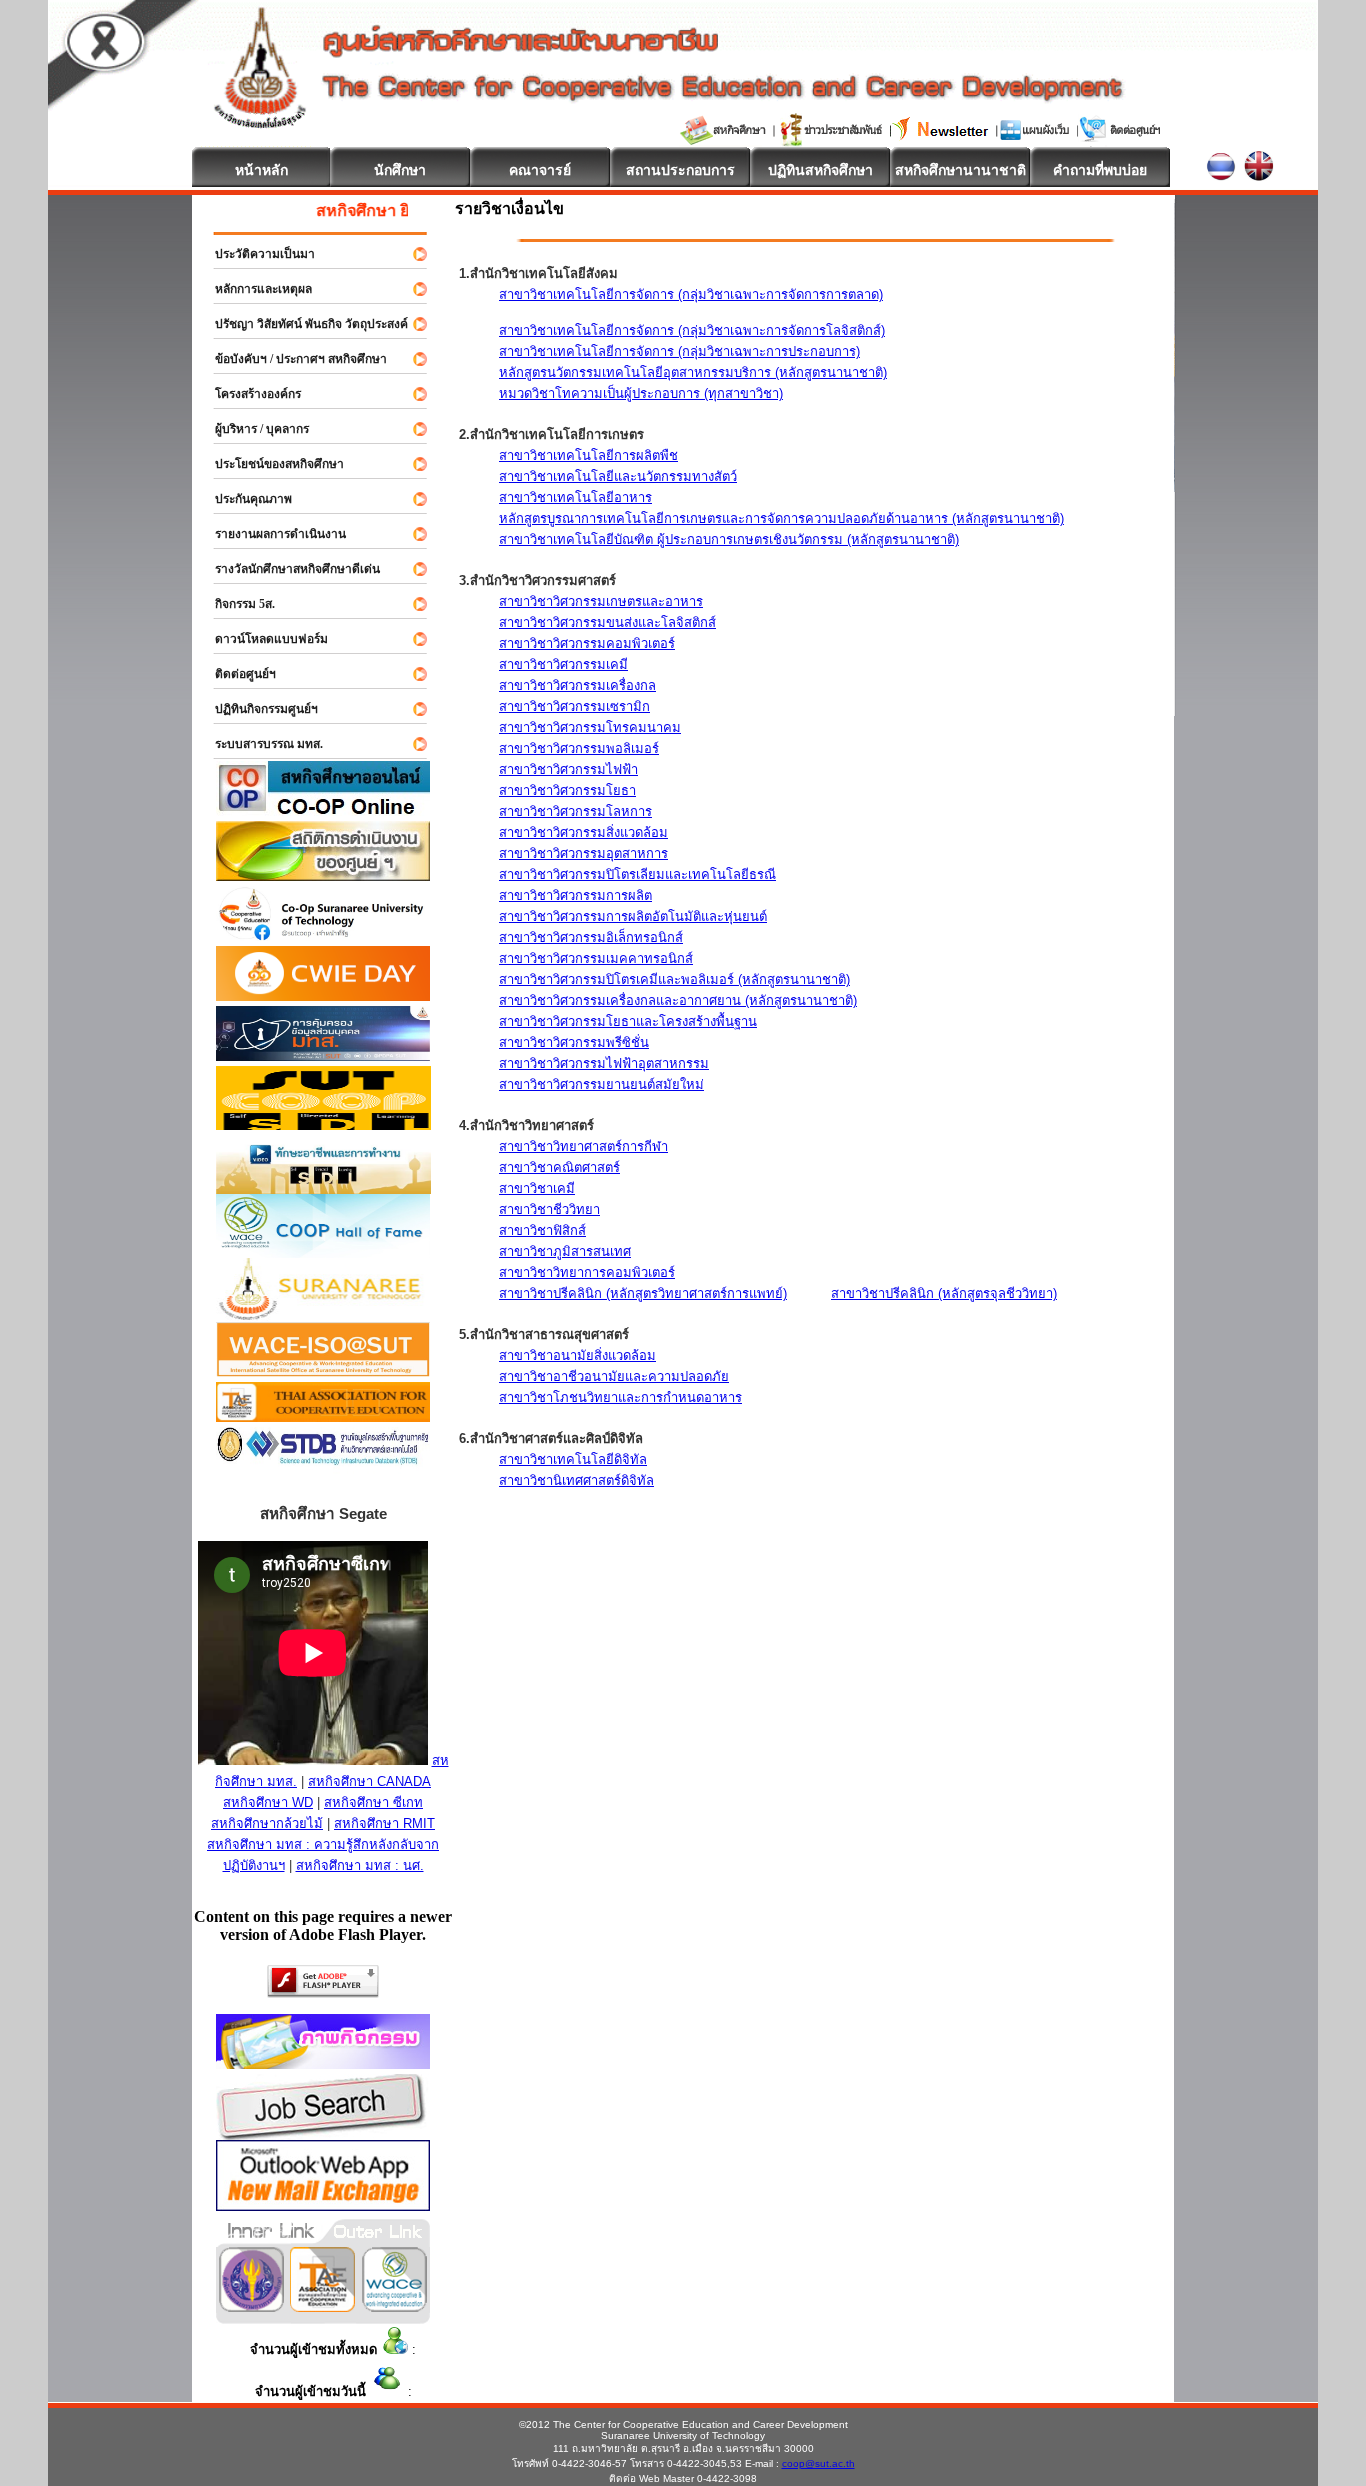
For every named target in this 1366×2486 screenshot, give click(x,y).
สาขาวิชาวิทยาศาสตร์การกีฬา (583, 1146)
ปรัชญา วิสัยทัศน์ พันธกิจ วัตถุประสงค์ (302, 324)
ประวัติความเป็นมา (256, 254)
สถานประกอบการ (680, 170)
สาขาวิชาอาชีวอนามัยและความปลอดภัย (614, 1376)
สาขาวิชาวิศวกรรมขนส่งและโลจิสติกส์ (607, 622)
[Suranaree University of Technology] (323, 1124)
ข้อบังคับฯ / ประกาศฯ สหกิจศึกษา (292, 359)
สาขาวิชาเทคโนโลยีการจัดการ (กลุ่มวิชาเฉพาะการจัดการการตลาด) (691, 294)
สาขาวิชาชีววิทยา (549, 1209)
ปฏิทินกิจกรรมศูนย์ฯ (257, 709)
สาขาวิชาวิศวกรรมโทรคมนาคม (590, 727)
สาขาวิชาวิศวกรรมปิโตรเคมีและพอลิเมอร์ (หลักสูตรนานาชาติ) (674, 979)
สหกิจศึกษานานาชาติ (960, 170)
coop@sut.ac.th (818, 2463)
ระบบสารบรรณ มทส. (260, 744)
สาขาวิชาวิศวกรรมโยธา (567, 790)
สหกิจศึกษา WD (268, 1802)
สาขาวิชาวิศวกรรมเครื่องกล (577, 685)
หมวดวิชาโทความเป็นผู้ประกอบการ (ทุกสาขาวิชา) (641, 393)
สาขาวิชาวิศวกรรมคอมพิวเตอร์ (587, 643)
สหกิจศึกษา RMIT (384, 1823)
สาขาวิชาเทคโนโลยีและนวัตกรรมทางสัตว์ (618, 476)
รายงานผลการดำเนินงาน (271, 534)
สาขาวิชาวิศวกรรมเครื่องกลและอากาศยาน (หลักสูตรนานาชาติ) (678, 1000)
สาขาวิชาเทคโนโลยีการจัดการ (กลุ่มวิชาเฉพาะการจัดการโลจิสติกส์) (692, 330)
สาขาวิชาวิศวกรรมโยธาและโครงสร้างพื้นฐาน (628, 1021)
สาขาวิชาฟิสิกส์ (542, 1230)
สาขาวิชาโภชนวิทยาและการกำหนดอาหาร (620, 1397)
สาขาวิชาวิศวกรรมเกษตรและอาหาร (601, 601)
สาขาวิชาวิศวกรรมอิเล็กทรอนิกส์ (591, 937)
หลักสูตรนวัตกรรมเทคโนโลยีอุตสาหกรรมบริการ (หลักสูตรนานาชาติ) (693, 372)
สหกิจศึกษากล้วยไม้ (267, 1823)
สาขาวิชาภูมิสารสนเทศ (565, 1251)
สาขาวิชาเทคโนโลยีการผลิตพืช (588, 455)
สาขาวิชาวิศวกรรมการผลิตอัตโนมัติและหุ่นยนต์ (633, 916)
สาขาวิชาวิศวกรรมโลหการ (575, 811)
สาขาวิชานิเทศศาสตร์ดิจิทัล (576, 1480)
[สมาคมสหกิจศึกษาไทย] (322, 2306)
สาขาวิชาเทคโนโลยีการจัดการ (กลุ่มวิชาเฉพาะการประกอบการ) (679, 351)
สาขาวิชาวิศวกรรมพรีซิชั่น (574, 1042)
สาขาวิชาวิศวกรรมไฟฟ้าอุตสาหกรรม (604, 1063)
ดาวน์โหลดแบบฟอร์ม (262, 639)
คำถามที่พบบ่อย (1100, 170)
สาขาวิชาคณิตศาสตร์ (559, 1167)
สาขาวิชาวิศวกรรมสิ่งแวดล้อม (583, 832)
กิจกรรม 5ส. (236, 604)
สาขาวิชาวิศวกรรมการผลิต (575, 895)
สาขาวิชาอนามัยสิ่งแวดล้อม (577, 1355)
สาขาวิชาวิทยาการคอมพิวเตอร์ (587, 1272)
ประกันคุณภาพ (244, 499)
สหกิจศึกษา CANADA (369, 1781)
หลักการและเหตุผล (254, 289)
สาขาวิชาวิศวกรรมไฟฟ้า (568, 769)
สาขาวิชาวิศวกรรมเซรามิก (574, 706)
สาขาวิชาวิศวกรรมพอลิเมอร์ (579, 748)
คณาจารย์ (540, 170)
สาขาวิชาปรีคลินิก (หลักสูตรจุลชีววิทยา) (944, 1293)
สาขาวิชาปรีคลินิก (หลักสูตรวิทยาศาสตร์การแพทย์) (643, 1293)
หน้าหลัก (261, 170)
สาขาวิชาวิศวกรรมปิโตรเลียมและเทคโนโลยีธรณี (637, 874)
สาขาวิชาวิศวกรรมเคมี (563, 664)
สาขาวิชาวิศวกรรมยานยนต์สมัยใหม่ (601, 1084)
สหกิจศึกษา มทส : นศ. (360, 1865)
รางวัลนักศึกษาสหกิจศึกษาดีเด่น (288, 569)
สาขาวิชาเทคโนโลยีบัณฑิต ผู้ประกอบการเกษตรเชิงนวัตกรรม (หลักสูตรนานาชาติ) (729, 539)
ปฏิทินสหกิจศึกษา (820, 170)
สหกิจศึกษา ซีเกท (373, 1802)
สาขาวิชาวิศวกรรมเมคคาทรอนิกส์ (596, 958)
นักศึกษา (400, 170)
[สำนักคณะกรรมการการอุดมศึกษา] (251, 2306)
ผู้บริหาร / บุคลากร (253, 429)
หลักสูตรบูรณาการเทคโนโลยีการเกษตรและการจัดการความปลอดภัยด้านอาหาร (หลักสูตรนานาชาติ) (781, 518)
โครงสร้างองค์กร (249, 394)
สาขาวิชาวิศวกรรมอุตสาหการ (583, 853)
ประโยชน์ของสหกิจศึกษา (270, 464)
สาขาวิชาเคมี (537, 1188)
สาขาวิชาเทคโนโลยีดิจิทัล (573, 1459)
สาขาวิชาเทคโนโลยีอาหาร (575, 497)
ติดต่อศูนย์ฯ (236, 674)
